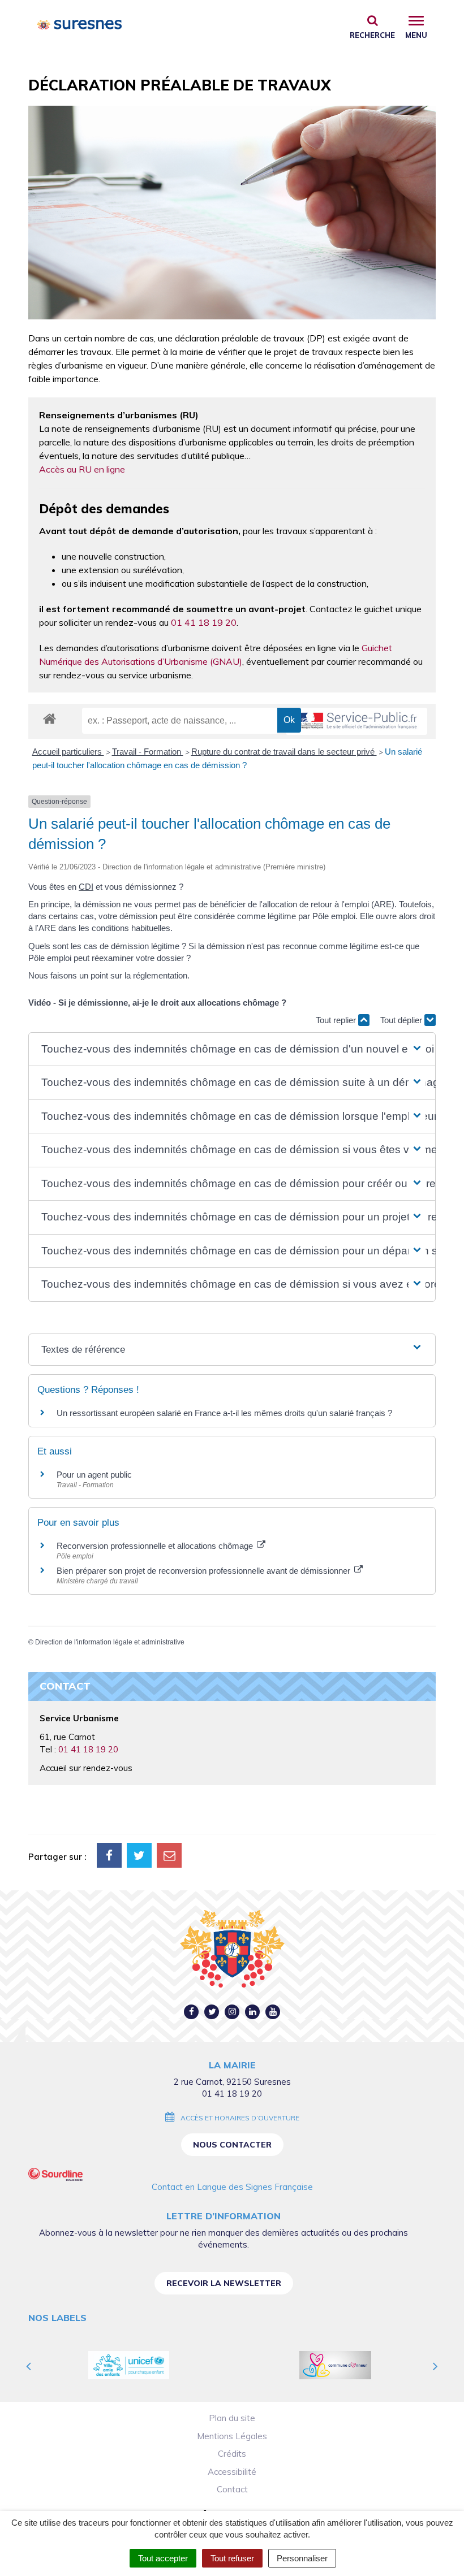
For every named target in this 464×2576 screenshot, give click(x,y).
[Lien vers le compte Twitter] (212, 2012)
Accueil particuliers (68, 752)
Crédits (232, 2454)
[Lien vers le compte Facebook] (192, 2012)
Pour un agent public (94, 1475)
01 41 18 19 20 (204, 622)
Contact (232, 2489)
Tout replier (337, 1020)
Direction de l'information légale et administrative (110, 1642)
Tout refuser (232, 2558)
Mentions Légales (232, 2436)
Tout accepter (163, 2558)
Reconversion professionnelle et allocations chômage (156, 1546)
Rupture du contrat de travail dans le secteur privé (284, 752)
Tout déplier (402, 1020)
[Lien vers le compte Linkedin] (253, 2012)
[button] (232, 1049)
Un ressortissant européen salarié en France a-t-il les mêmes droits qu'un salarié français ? (224, 1413)
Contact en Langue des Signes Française (232, 2187)
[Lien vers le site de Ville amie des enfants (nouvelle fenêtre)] (129, 2365)
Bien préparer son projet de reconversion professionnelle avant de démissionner (205, 1571)
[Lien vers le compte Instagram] (232, 2012)
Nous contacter (232, 2145)
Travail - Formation (148, 752)
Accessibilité (232, 2472)
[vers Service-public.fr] (356, 722)
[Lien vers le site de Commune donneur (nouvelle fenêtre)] (335, 2365)
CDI (86, 887)
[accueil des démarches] (50, 718)
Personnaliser (302, 2558)
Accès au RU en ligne (82, 469)
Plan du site (232, 2418)
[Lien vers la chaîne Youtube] (273, 2012)
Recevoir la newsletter (224, 2283)
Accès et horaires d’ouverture (240, 2118)
